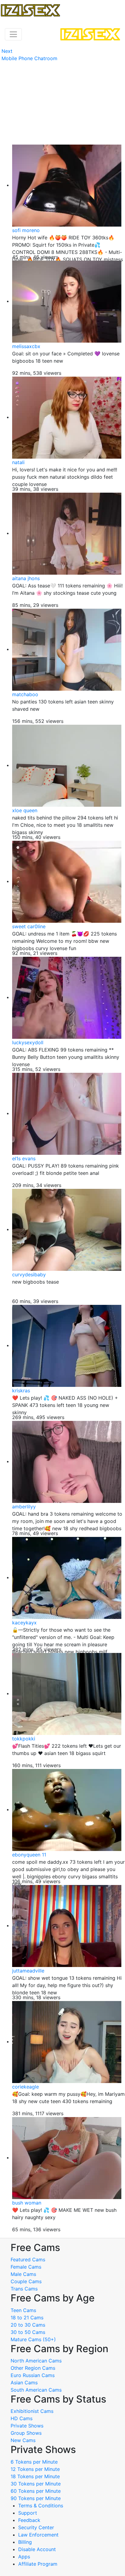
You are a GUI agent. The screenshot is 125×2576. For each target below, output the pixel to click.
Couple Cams (26, 2281)
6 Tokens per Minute (34, 2462)
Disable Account (37, 2549)
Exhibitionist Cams (32, 2411)
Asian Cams (24, 2383)
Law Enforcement (38, 2535)
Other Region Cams (33, 2368)
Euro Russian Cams (33, 2375)
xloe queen (25, 810)
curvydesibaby (29, 1274)
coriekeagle (25, 2087)
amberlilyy (24, 1507)
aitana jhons (26, 578)
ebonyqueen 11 (29, 1855)
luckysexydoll (28, 1042)
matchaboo (25, 694)
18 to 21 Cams (27, 2318)
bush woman (27, 2203)
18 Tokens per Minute (35, 2476)
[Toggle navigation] (13, 34)
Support (28, 2513)
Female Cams (26, 2267)
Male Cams (23, 2274)
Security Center (36, 2527)
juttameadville (28, 1971)
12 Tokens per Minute (35, 2469)
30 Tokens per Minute (36, 2484)
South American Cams (36, 2390)
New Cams (23, 2440)
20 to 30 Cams (28, 2325)
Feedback (29, 2520)
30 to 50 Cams (28, 2332)
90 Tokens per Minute (36, 2498)
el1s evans (24, 1158)
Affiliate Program (39, 2564)
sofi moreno (26, 230)
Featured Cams (28, 2260)
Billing (25, 2542)
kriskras (21, 1391)
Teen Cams (23, 2310)
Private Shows (27, 2426)
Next (7, 51)
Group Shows (26, 2433)
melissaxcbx (26, 346)
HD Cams (22, 2418)
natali (18, 462)
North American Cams (36, 2361)
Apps (24, 2557)
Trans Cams (24, 2289)
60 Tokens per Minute (36, 2491)
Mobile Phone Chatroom (29, 58)
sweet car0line (29, 926)
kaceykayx (24, 1623)
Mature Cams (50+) (33, 2339)
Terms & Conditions (41, 2506)
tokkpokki (24, 1739)
